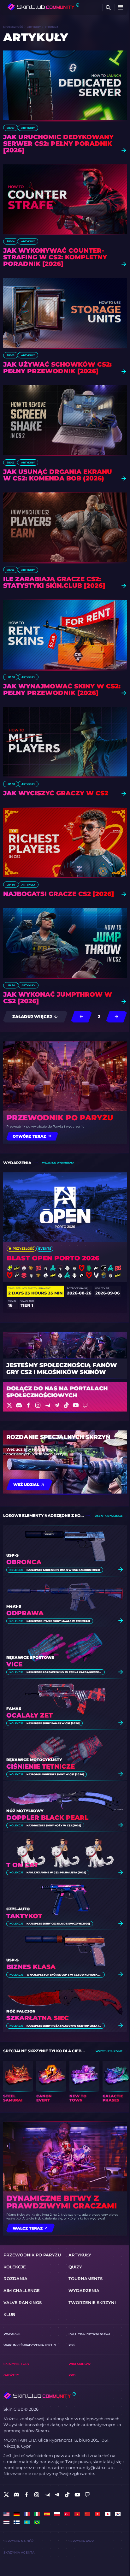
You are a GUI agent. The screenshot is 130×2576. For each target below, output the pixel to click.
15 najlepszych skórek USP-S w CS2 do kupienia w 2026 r (64, 1975)
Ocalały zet (30, 1715)
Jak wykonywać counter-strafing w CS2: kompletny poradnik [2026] (55, 257)
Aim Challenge (22, 2291)
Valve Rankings (23, 2303)
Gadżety (11, 2375)
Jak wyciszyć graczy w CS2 (56, 793)
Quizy (75, 2267)
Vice (14, 1664)
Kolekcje (16, 1570)
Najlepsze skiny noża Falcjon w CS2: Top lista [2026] (64, 2026)
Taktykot (24, 1916)
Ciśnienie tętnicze (41, 1767)
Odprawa (25, 1613)
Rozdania (15, 2279)
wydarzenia (84, 2291)
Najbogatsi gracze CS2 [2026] (59, 894)
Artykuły (34, 27)
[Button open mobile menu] (121, 8)
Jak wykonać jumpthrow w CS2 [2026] (58, 998)
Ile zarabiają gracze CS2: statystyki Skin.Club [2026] (54, 582)
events (45, 1249)
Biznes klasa (31, 1967)
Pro (72, 2375)
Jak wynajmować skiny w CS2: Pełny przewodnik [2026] (62, 690)
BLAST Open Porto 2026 (53, 1258)
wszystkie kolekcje (109, 1516)
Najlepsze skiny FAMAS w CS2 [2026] (53, 1723)
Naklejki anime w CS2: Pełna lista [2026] (56, 1872)
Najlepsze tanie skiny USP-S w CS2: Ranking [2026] (63, 1570)
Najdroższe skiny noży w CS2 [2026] (54, 1825)
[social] (6, 2495)
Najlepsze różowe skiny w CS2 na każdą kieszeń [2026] (64, 1672)
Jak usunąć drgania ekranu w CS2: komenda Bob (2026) (58, 475)
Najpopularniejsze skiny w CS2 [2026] (55, 1774)
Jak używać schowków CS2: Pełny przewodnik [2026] (57, 368)
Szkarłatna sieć (38, 2018)
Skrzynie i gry (17, 2364)
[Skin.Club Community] (43, 7)
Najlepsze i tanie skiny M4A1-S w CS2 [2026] (58, 1621)
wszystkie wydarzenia (58, 1163)
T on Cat (22, 1865)
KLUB (9, 2315)
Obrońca (24, 1562)
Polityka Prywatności (89, 2334)
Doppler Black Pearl (47, 1818)
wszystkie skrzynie (109, 2051)
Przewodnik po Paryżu (60, 1118)
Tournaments (86, 2279)
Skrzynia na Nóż (19, 2541)
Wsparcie (12, 2334)
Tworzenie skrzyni (92, 2303)
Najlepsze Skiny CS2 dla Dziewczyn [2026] (58, 1924)
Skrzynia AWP (81, 2541)
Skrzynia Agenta (19, 2552)
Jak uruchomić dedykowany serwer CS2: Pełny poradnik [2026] (58, 144)
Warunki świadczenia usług (30, 2345)
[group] (18, 2082)
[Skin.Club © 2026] (39, 2396)
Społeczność (13, 27)
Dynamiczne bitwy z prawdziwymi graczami (62, 2202)
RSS (71, 2345)
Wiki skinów (80, 2364)
